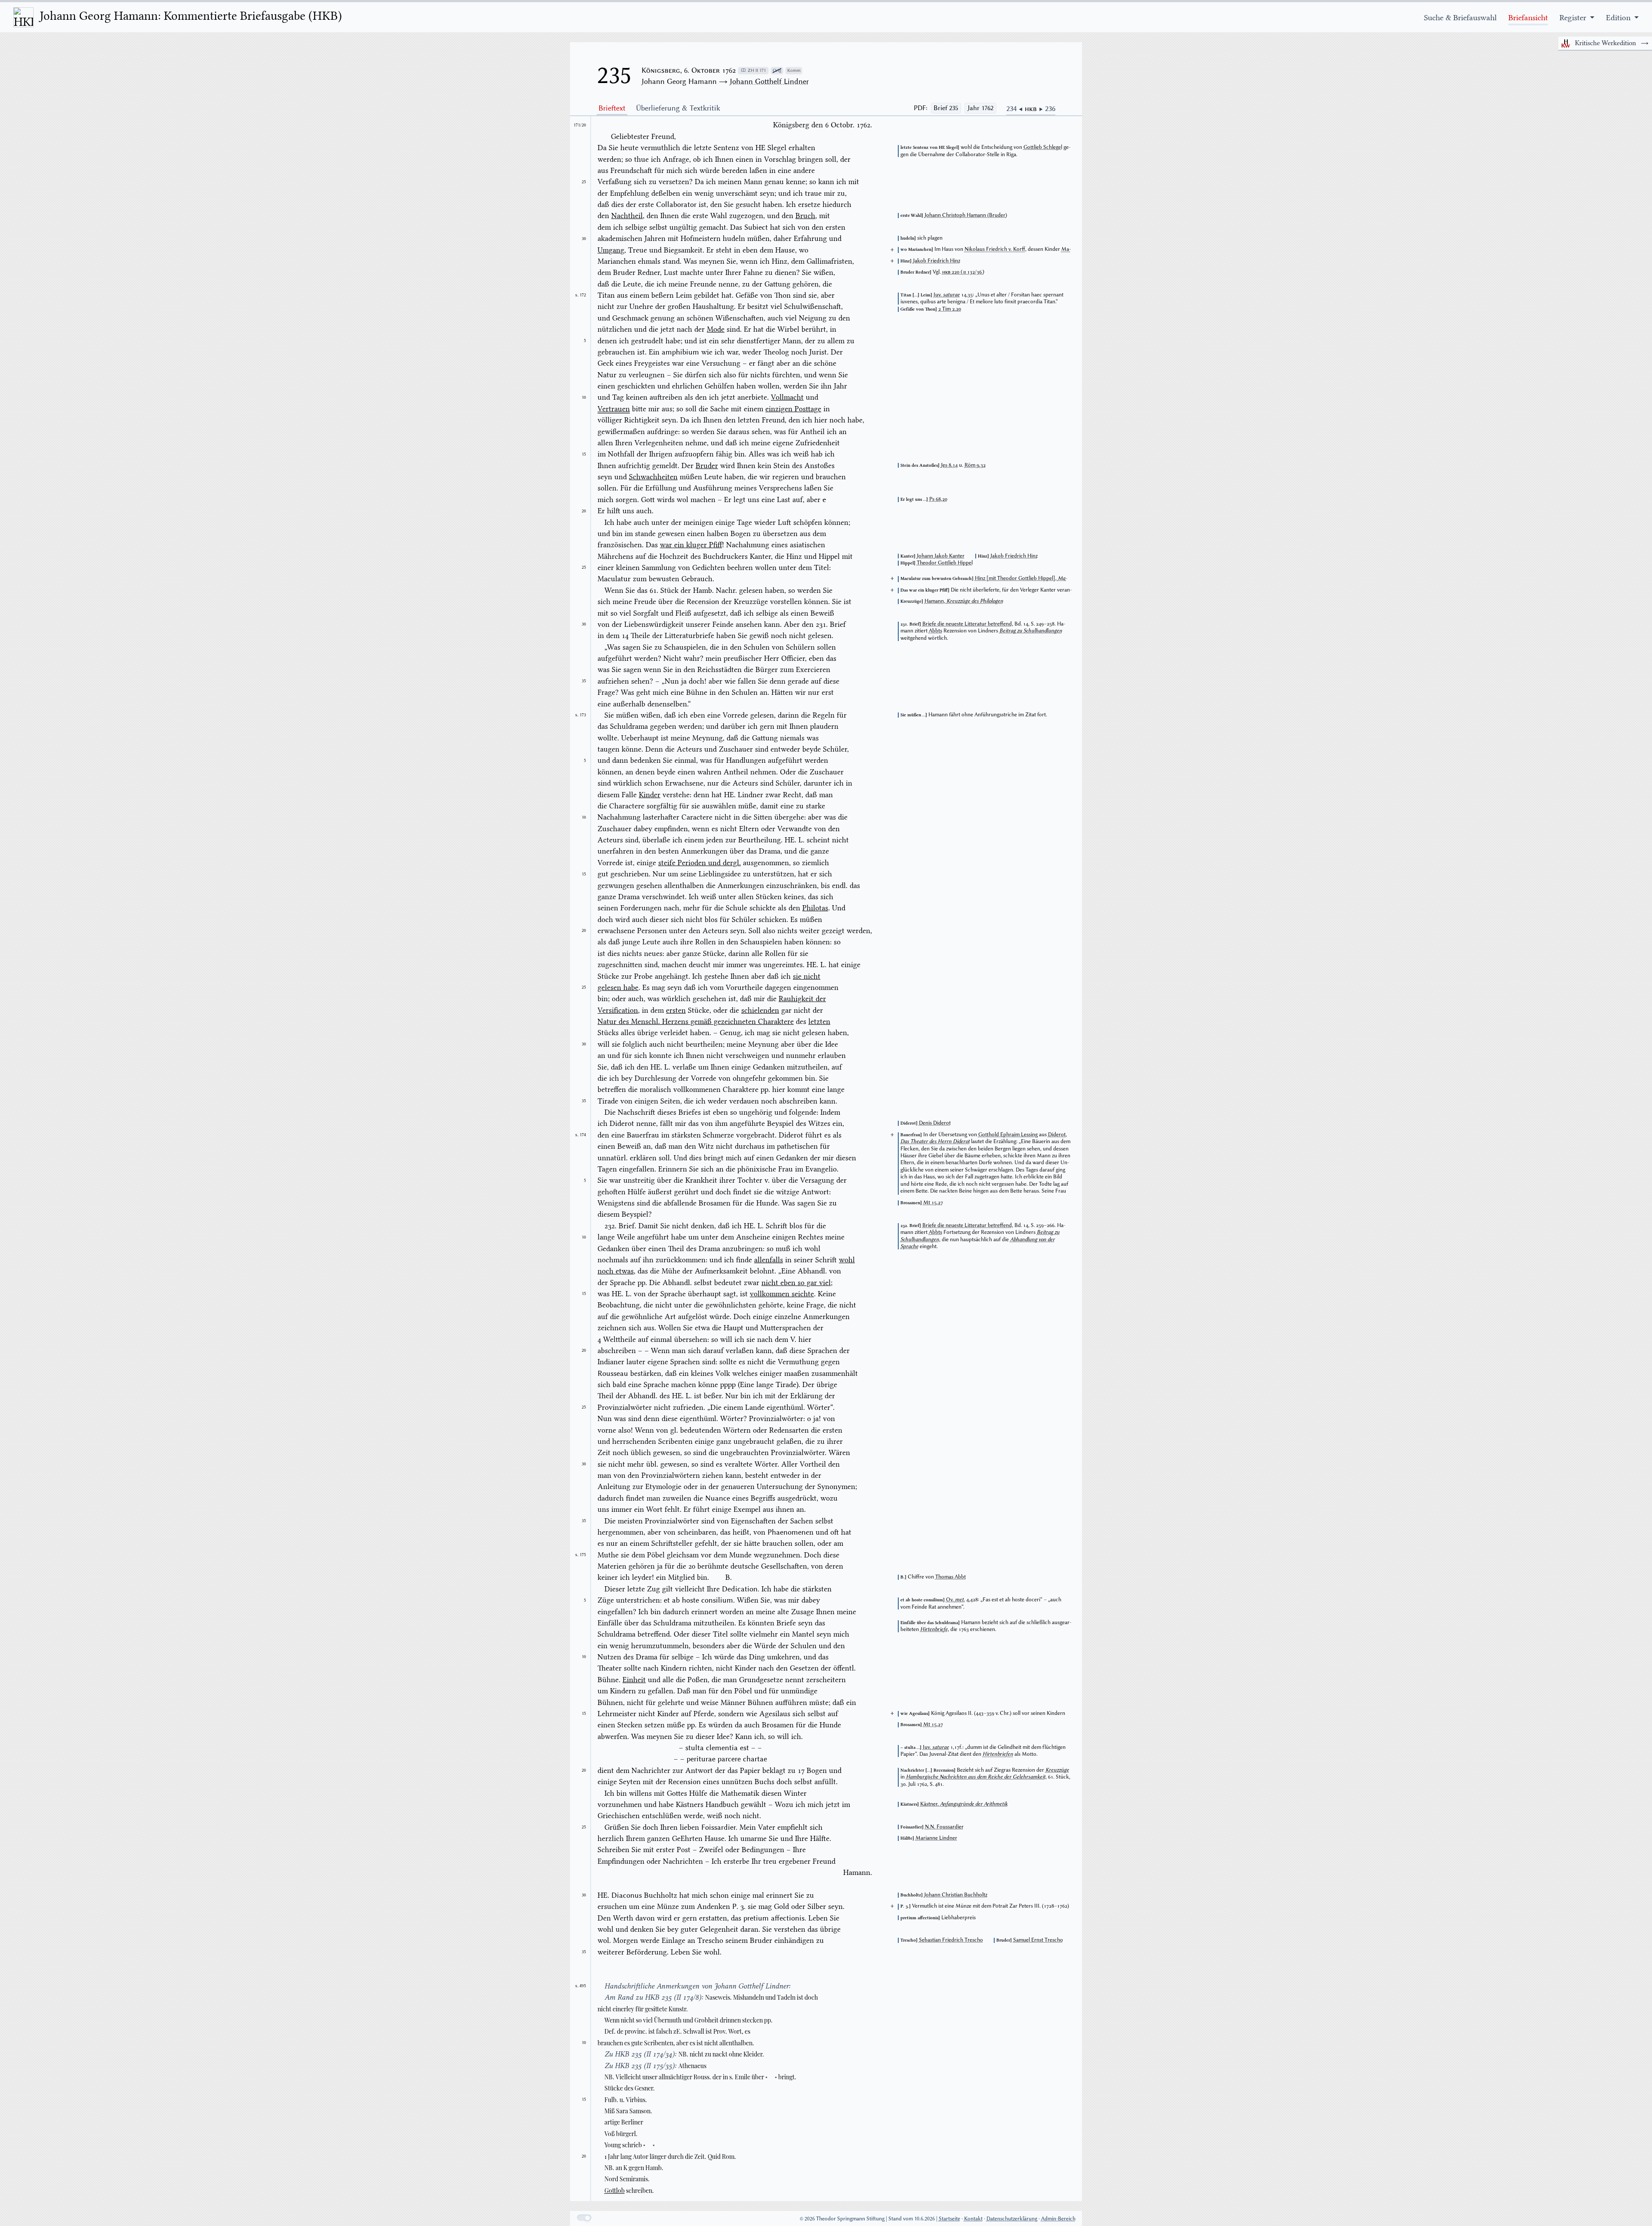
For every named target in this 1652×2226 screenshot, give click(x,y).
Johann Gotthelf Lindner (769, 81)
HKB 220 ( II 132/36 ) (963, 272)
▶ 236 (1047, 108)
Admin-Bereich (1058, 2218)
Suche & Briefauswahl (1460, 18)
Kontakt (973, 2218)
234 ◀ (1016, 108)
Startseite (949, 2218)
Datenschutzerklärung (1012, 2218)
